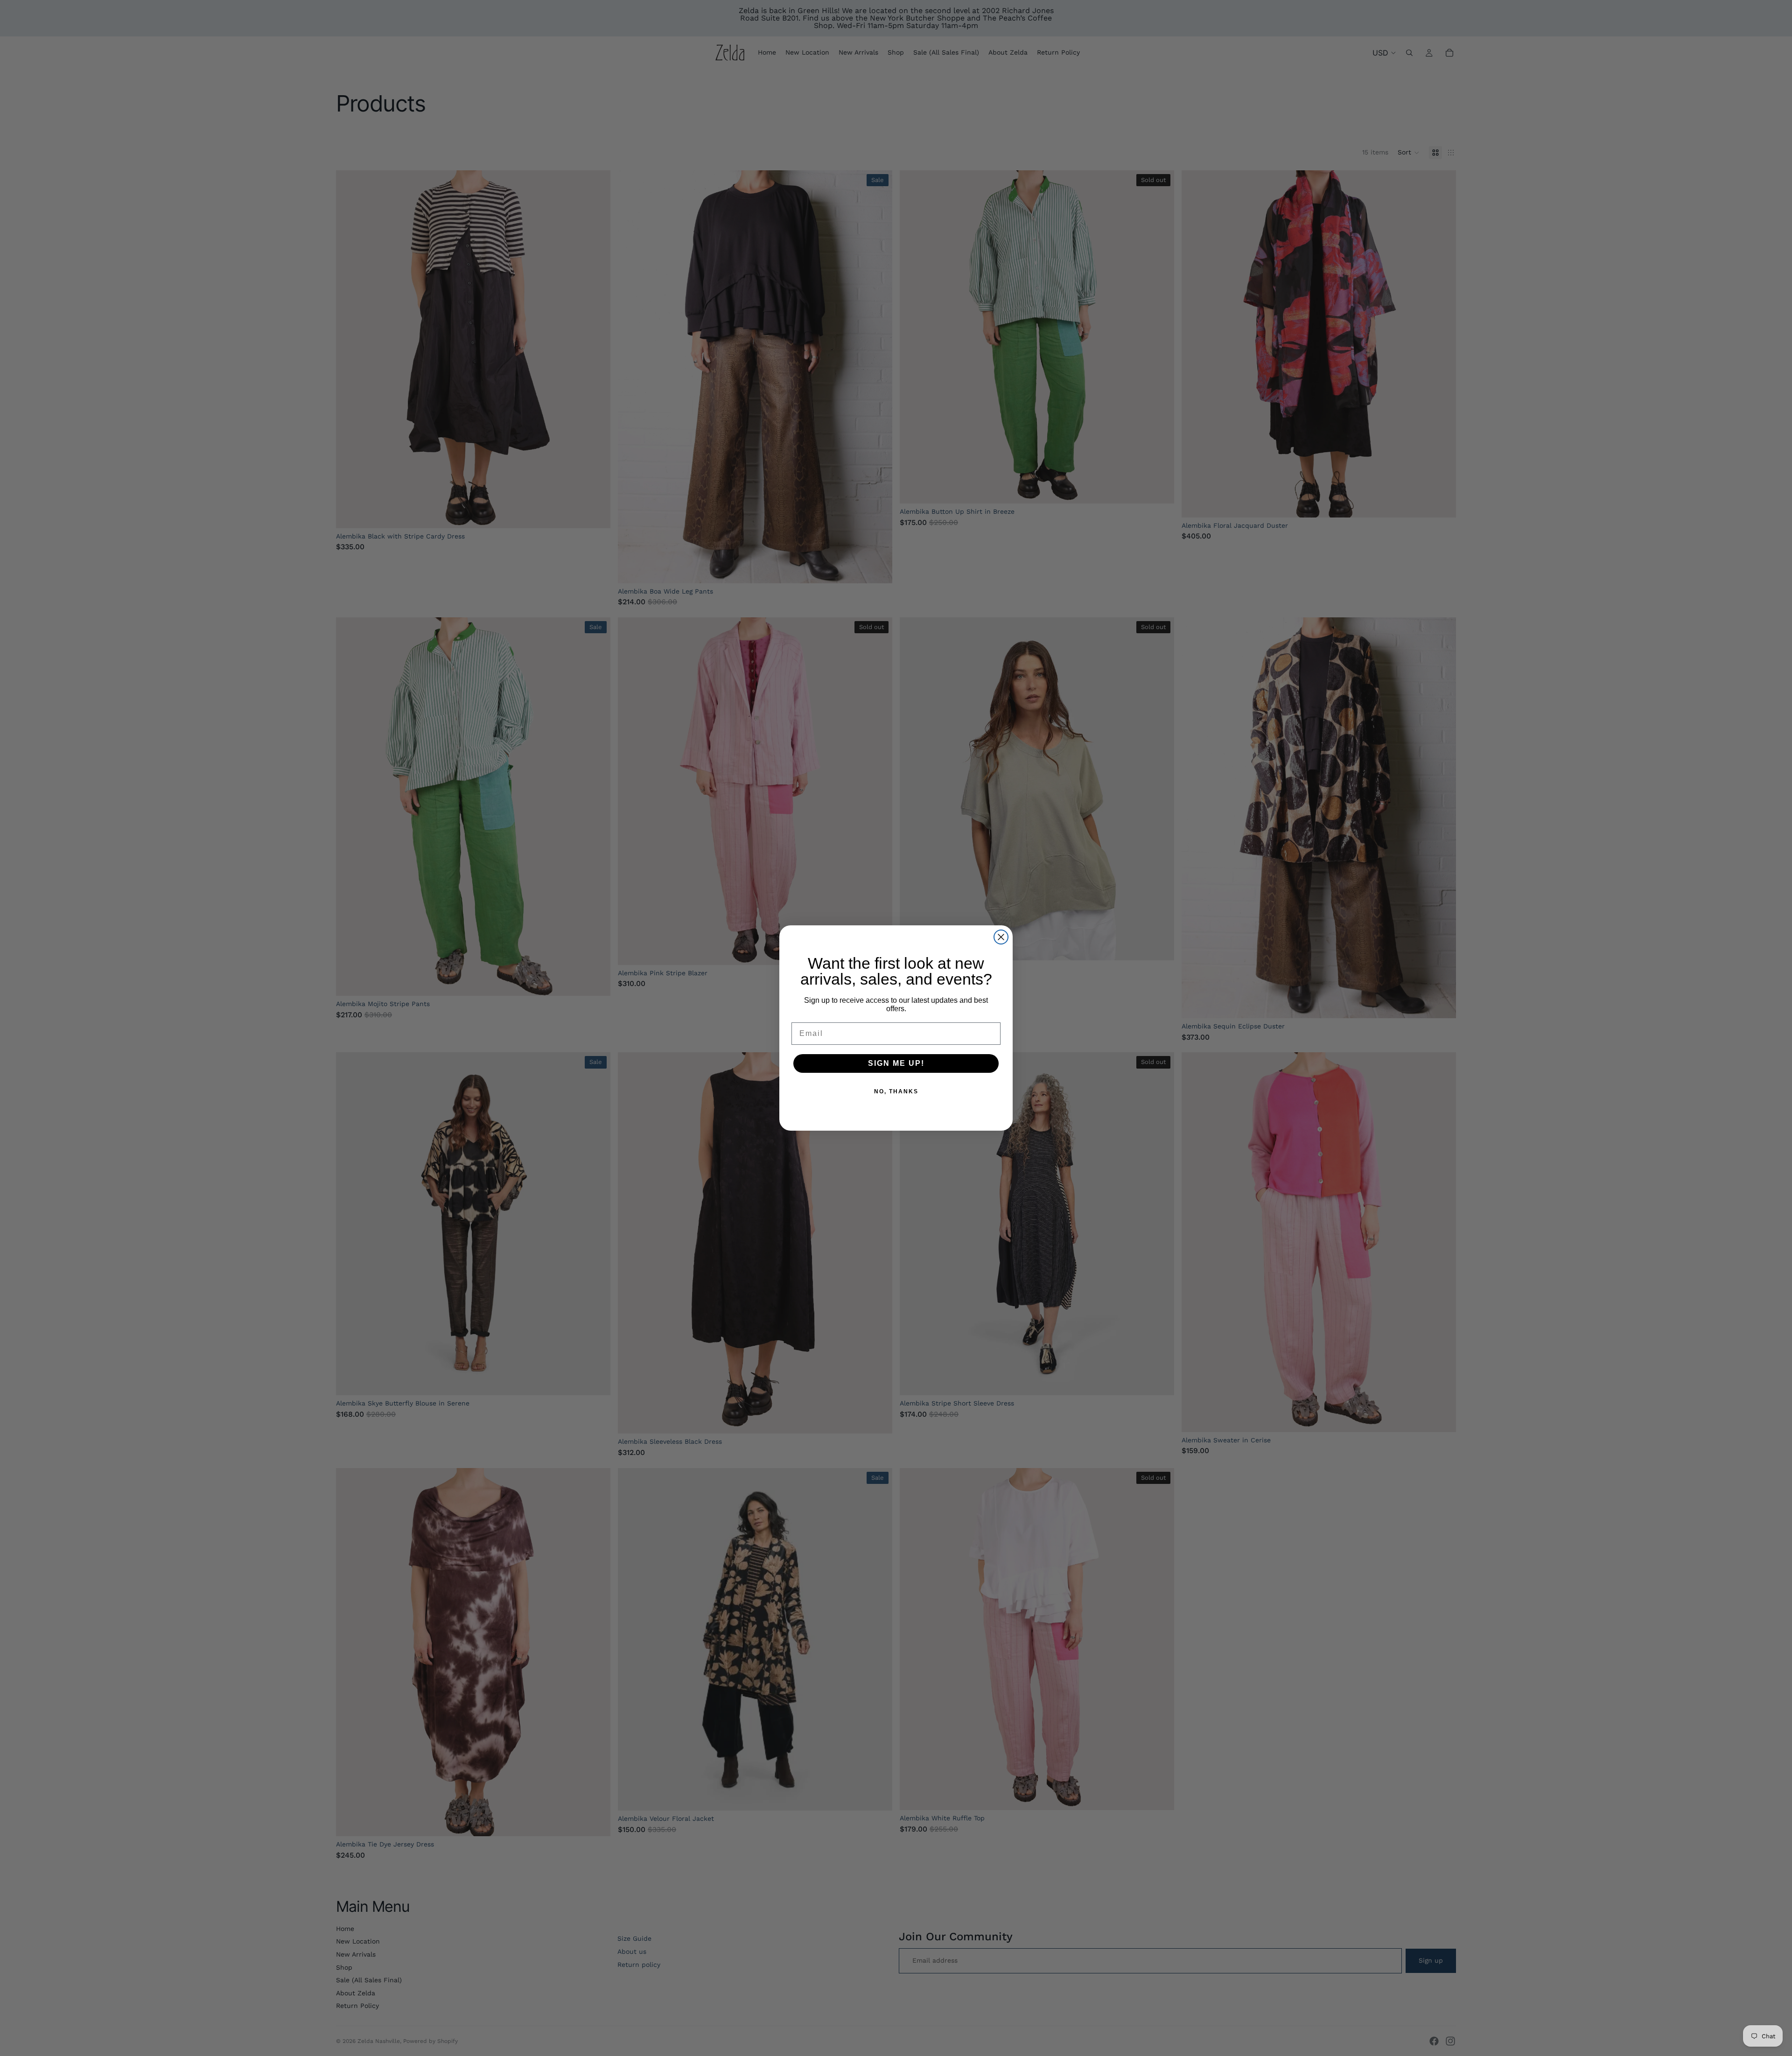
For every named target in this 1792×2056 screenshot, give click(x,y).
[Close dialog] (1001, 937)
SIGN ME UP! (896, 1063)
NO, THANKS (896, 1091)
